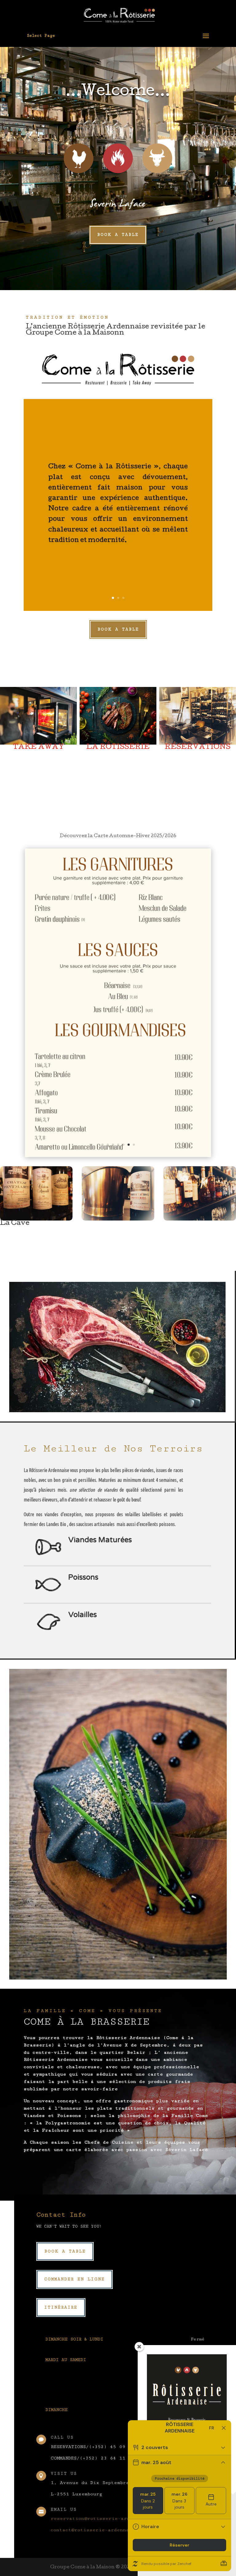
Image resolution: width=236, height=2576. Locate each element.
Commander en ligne (75, 2279)
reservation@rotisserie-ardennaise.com (107, 2518)
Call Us (62, 2437)
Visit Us (64, 2474)
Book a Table (118, 235)
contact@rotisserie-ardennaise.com (100, 2530)
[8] (118, 1156)
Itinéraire (61, 2307)
